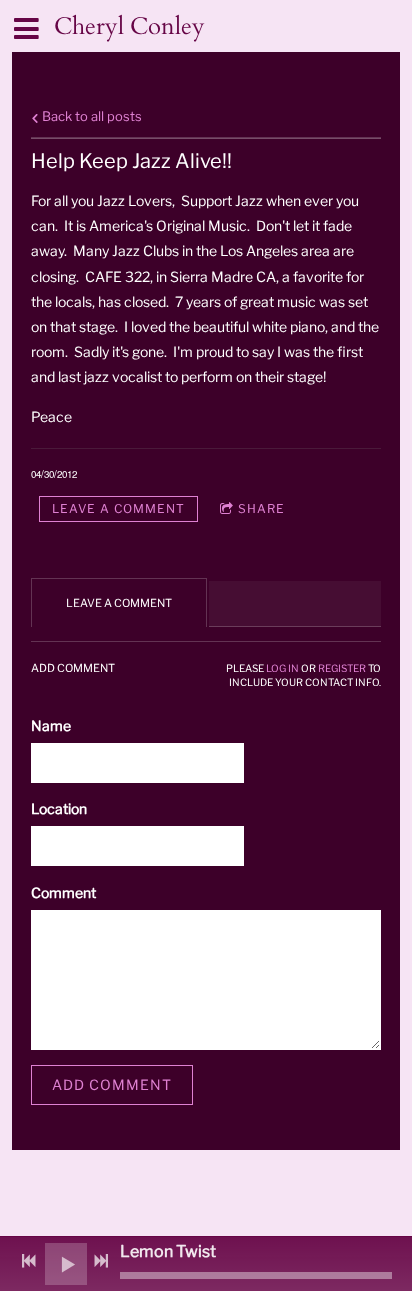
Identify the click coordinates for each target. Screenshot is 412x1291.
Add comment (112, 1084)
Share (261, 508)
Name (51, 725)
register (342, 668)
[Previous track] (29, 1261)
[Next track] (101, 1261)
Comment (63, 892)
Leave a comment (118, 508)
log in (282, 668)
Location (59, 808)
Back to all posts (90, 116)
